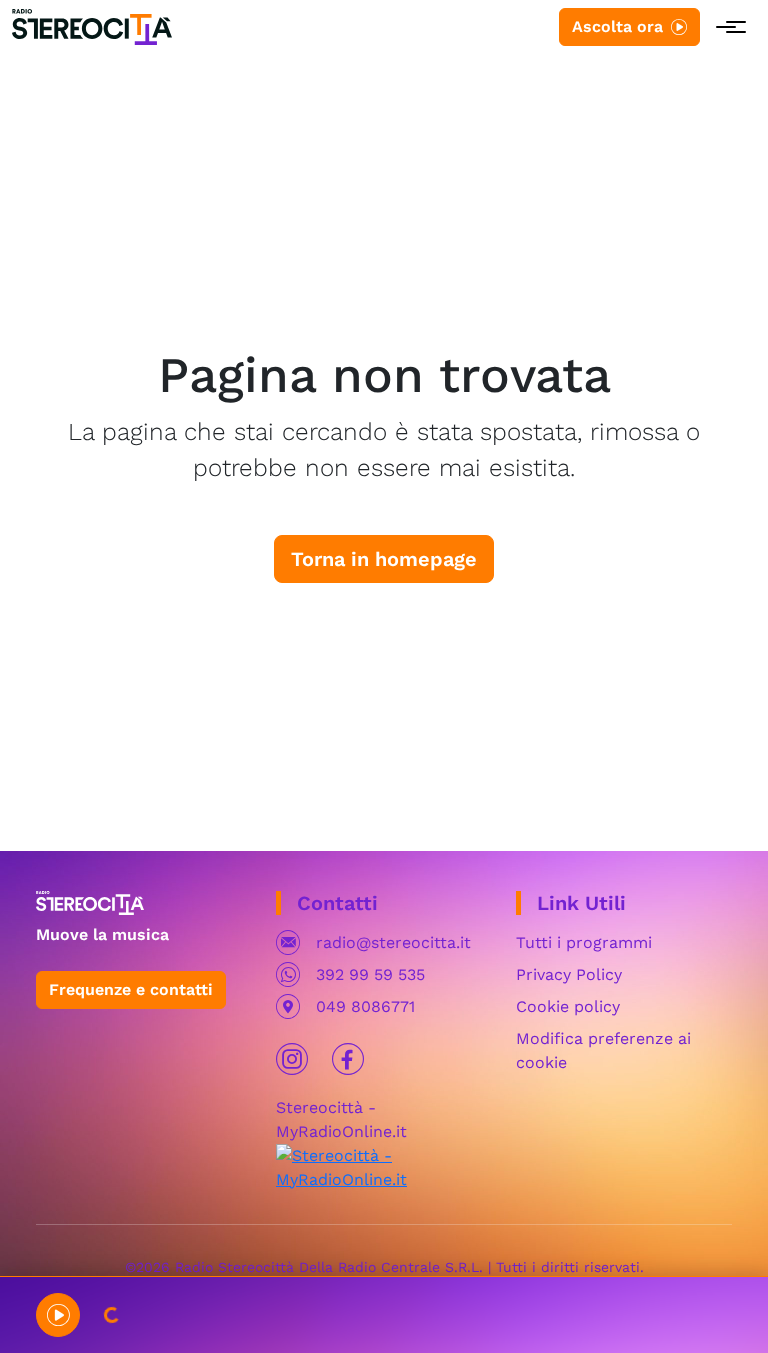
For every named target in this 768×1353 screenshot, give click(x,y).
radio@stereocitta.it (393, 942)
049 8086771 (365, 1006)
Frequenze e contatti (131, 989)
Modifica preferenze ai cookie (603, 1050)
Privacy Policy (569, 974)
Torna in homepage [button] (384, 559)
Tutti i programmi (584, 942)
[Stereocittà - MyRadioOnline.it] (384, 1166)
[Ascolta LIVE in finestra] (58, 1315)
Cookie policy (568, 1006)
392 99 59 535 (370, 974)
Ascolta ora (617, 26)
